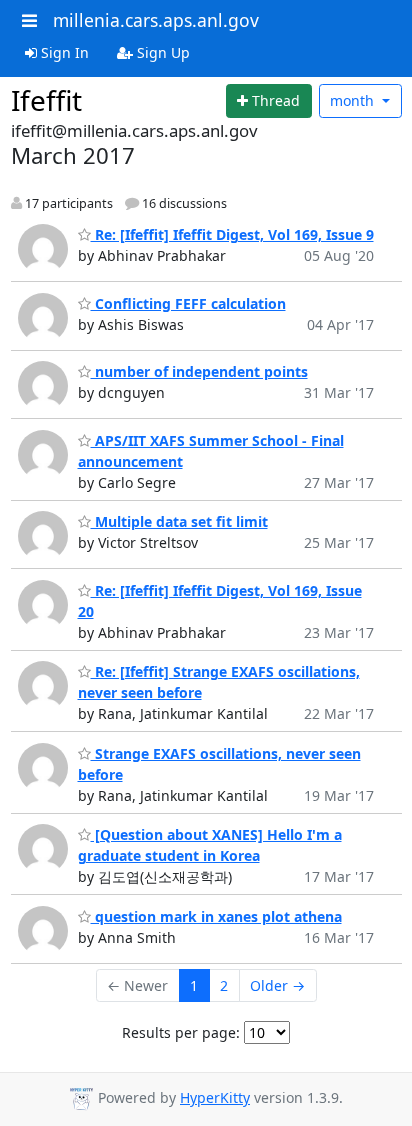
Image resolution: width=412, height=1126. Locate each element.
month (354, 100)
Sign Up (161, 52)
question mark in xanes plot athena (216, 916)
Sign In (63, 52)
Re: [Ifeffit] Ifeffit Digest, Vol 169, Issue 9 (232, 234)
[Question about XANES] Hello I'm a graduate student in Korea (210, 845)
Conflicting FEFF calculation (188, 303)
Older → (277, 985)
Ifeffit (46, 100)
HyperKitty (215, 1097)
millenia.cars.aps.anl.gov (156, 20)
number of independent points (199, 371)
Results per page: (181, 1032)
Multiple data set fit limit (179, 521)
